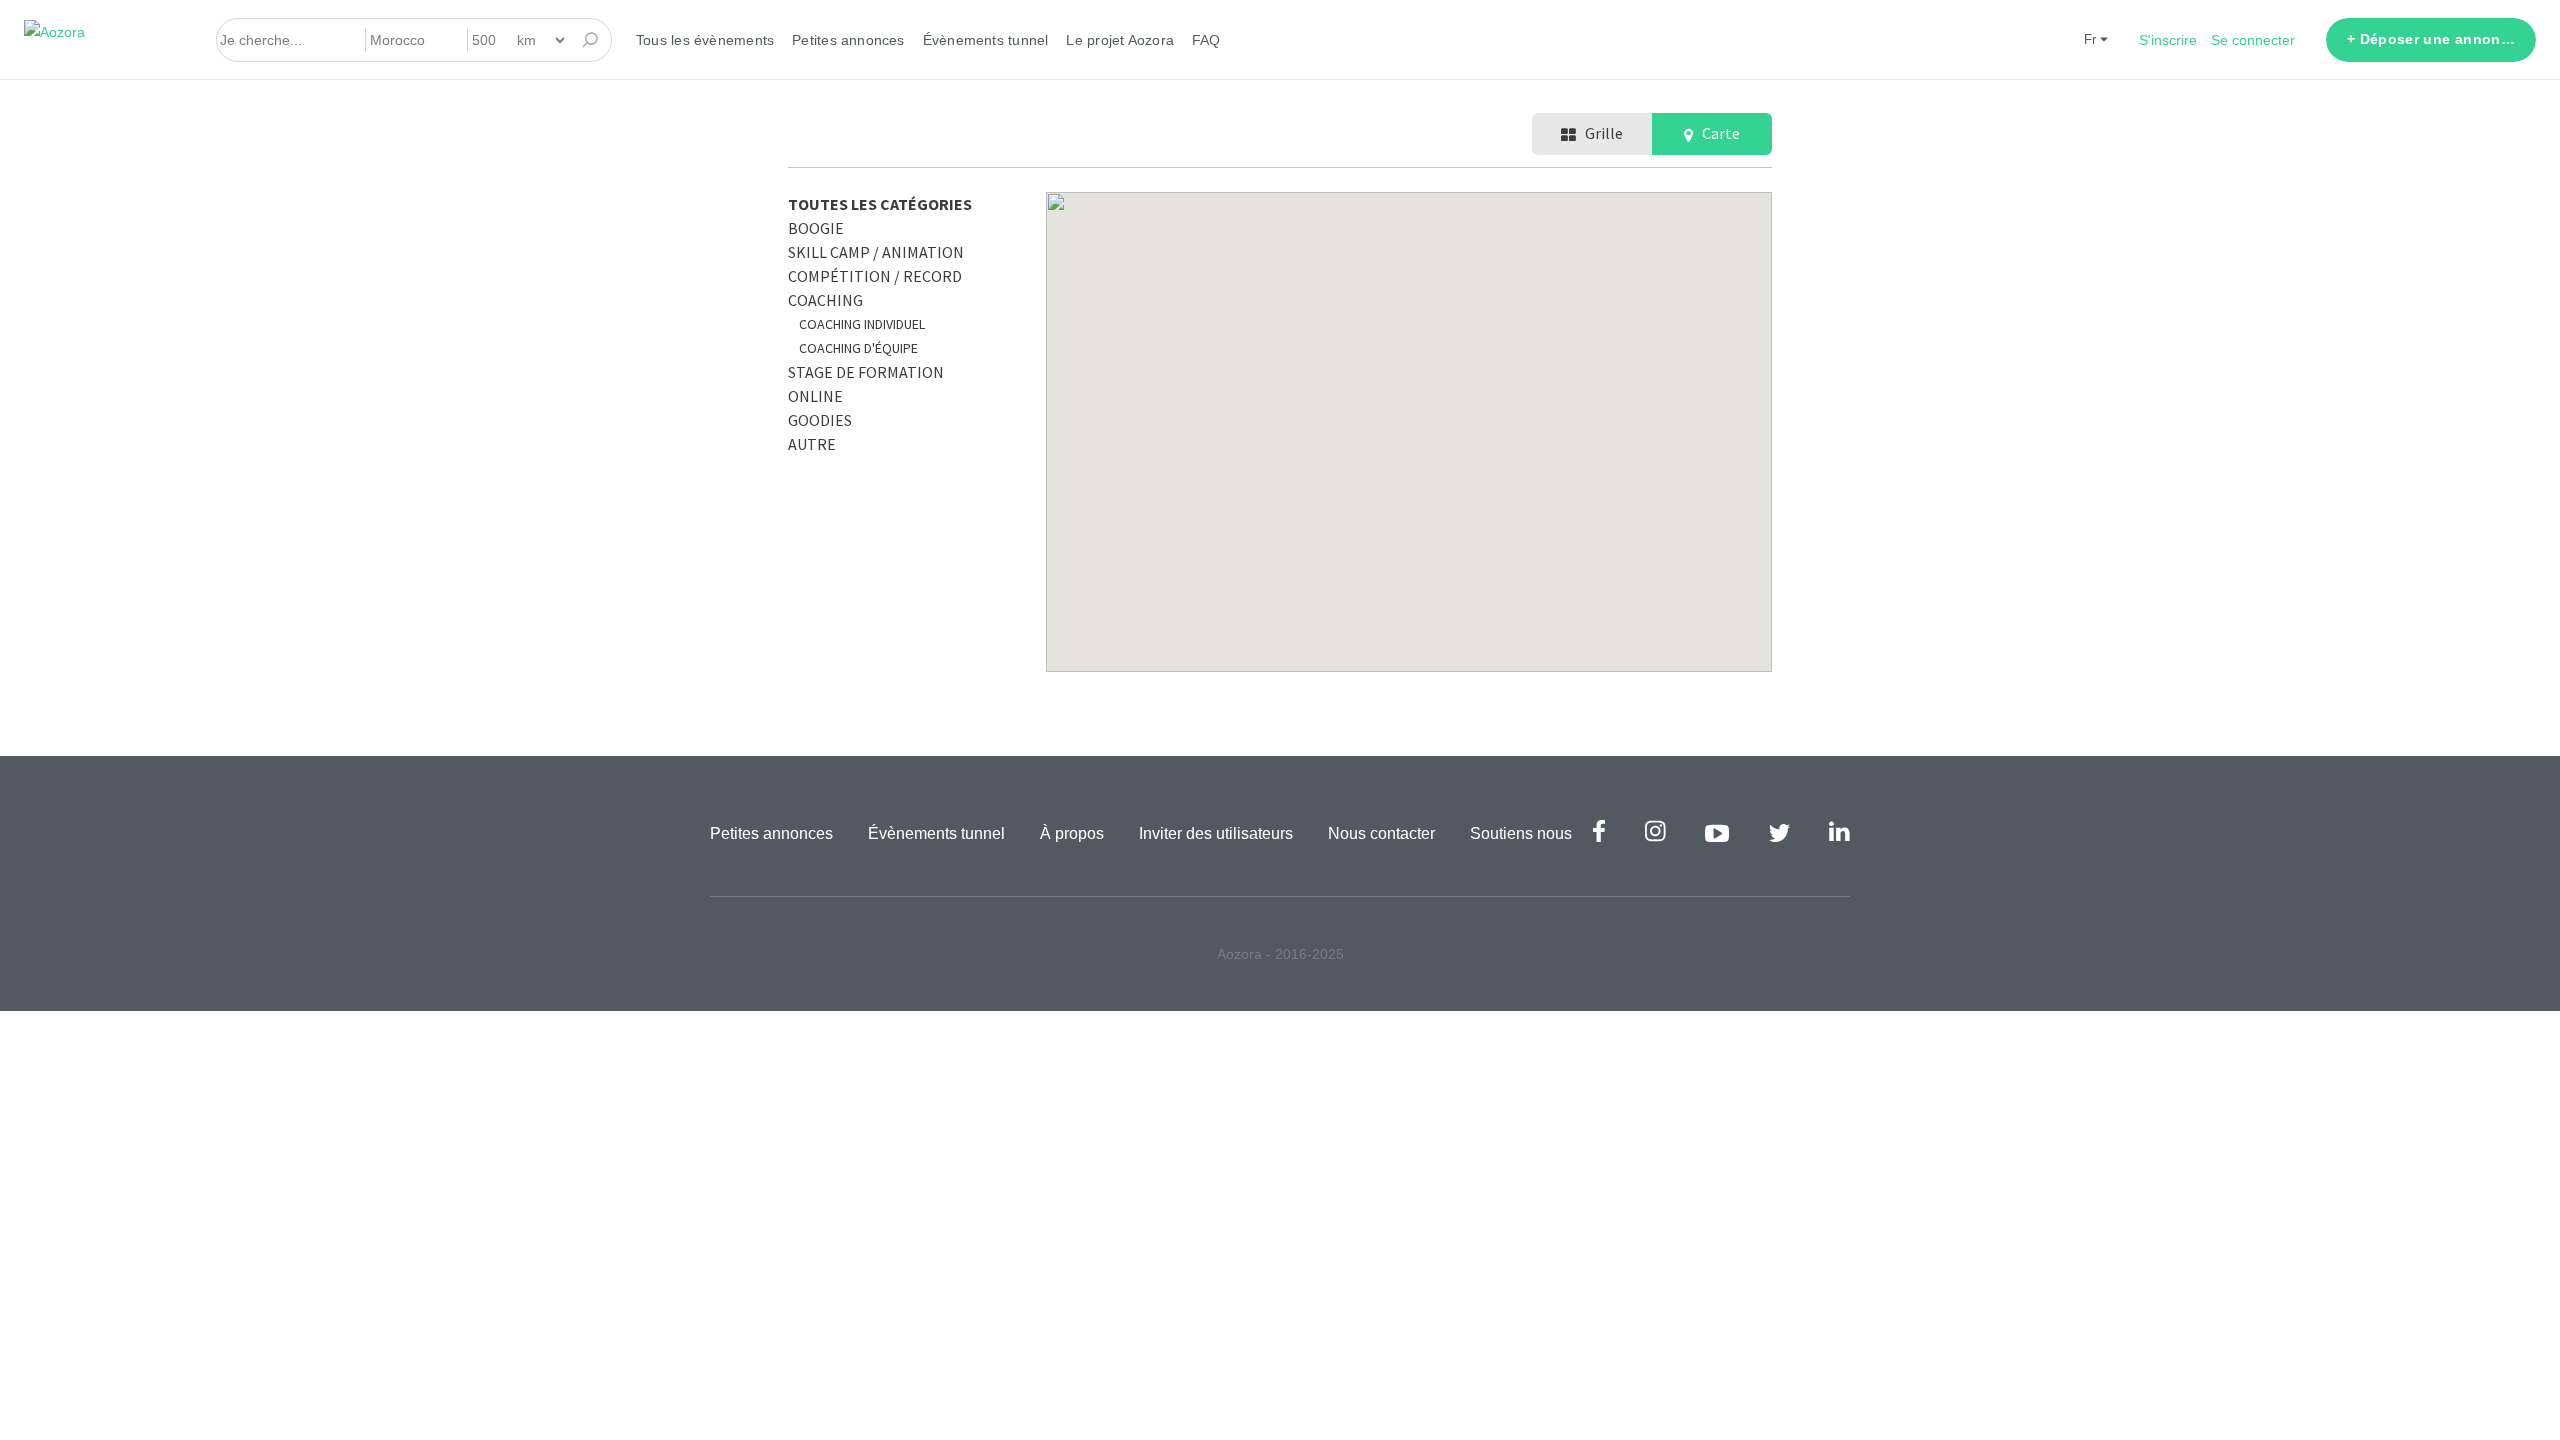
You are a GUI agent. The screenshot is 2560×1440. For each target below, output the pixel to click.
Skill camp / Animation (876, 252)
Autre (812, 444)
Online (815, 396)
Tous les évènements (705, 40)
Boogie (816, 228)
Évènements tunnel (986, 40)
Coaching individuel (862, 324)
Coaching (825, 300)
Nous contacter (1381, 833)
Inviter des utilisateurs (1216, 833)
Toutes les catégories (880, 204)
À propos (1072, 833)
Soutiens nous (1521, 833)
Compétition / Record (875, 276)
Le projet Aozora (1120, 40)
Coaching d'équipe (858, 348)
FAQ (1206, 40)
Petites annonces (848, 40)
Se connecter (2253, 40)
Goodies (820, 420)
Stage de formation (866, 372)
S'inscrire (2168, 40)
